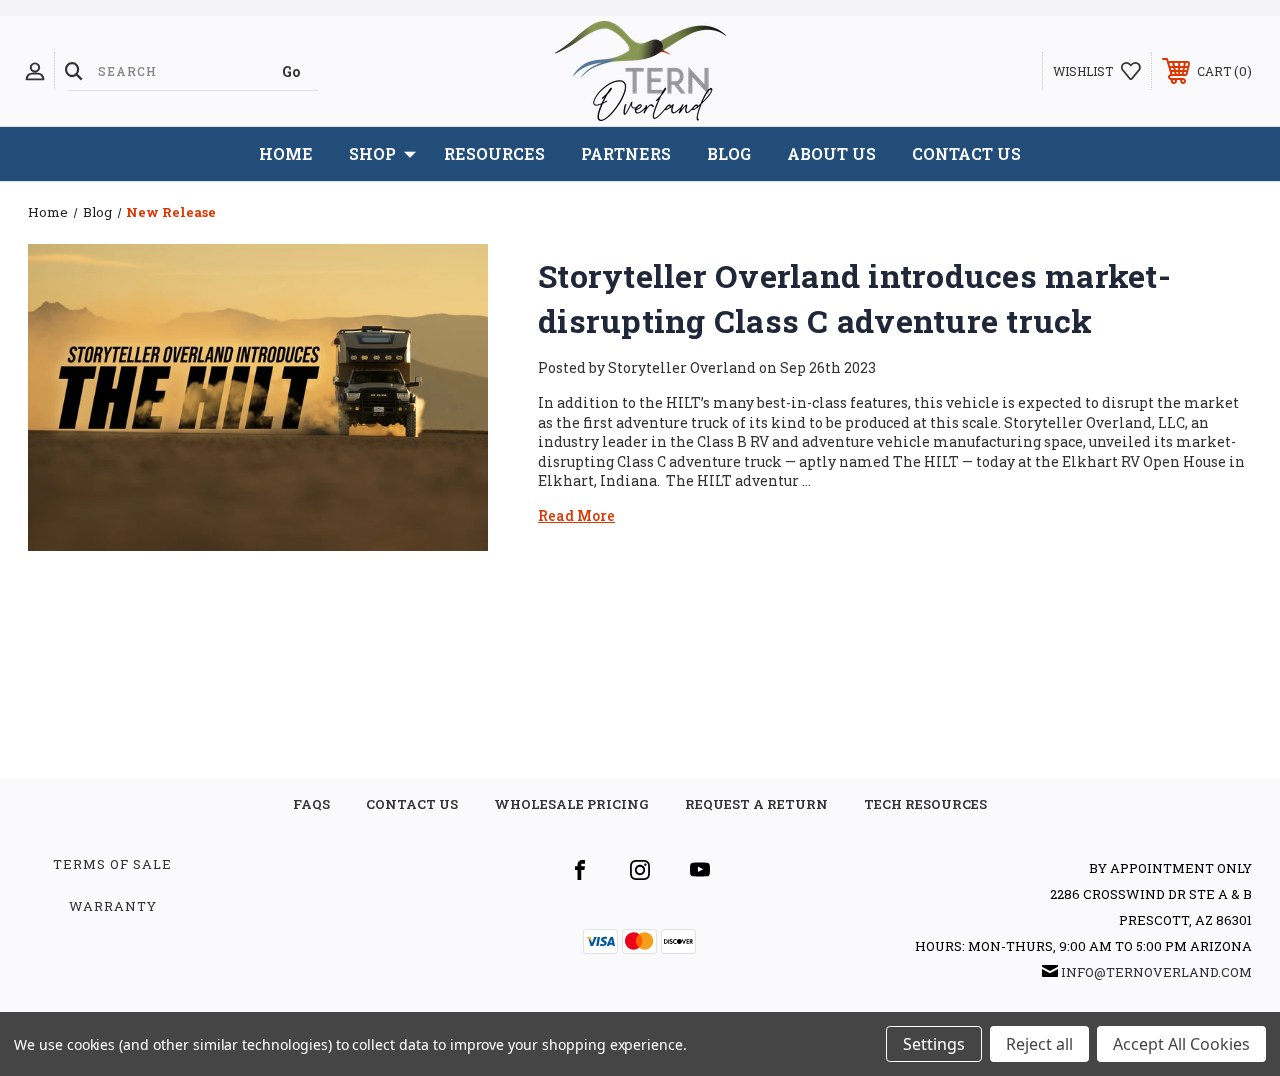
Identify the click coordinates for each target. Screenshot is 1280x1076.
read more (576, 515)
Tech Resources (925, 804)
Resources (494, 153)
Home (286, 153)
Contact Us (966, 153)
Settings (934, 1044)
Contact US (412, 804)
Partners (626, 153)
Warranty (113, 906)
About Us (831, 153)
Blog (729, 153)
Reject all (1039, 1044)
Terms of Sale (112, 864)
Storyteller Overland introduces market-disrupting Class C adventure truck (854, 298)
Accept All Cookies (1181, 1044)
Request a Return (756, 804)
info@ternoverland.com (1156, 972)
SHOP (372, 153)
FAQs (311, 804)
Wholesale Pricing (571, 804)
